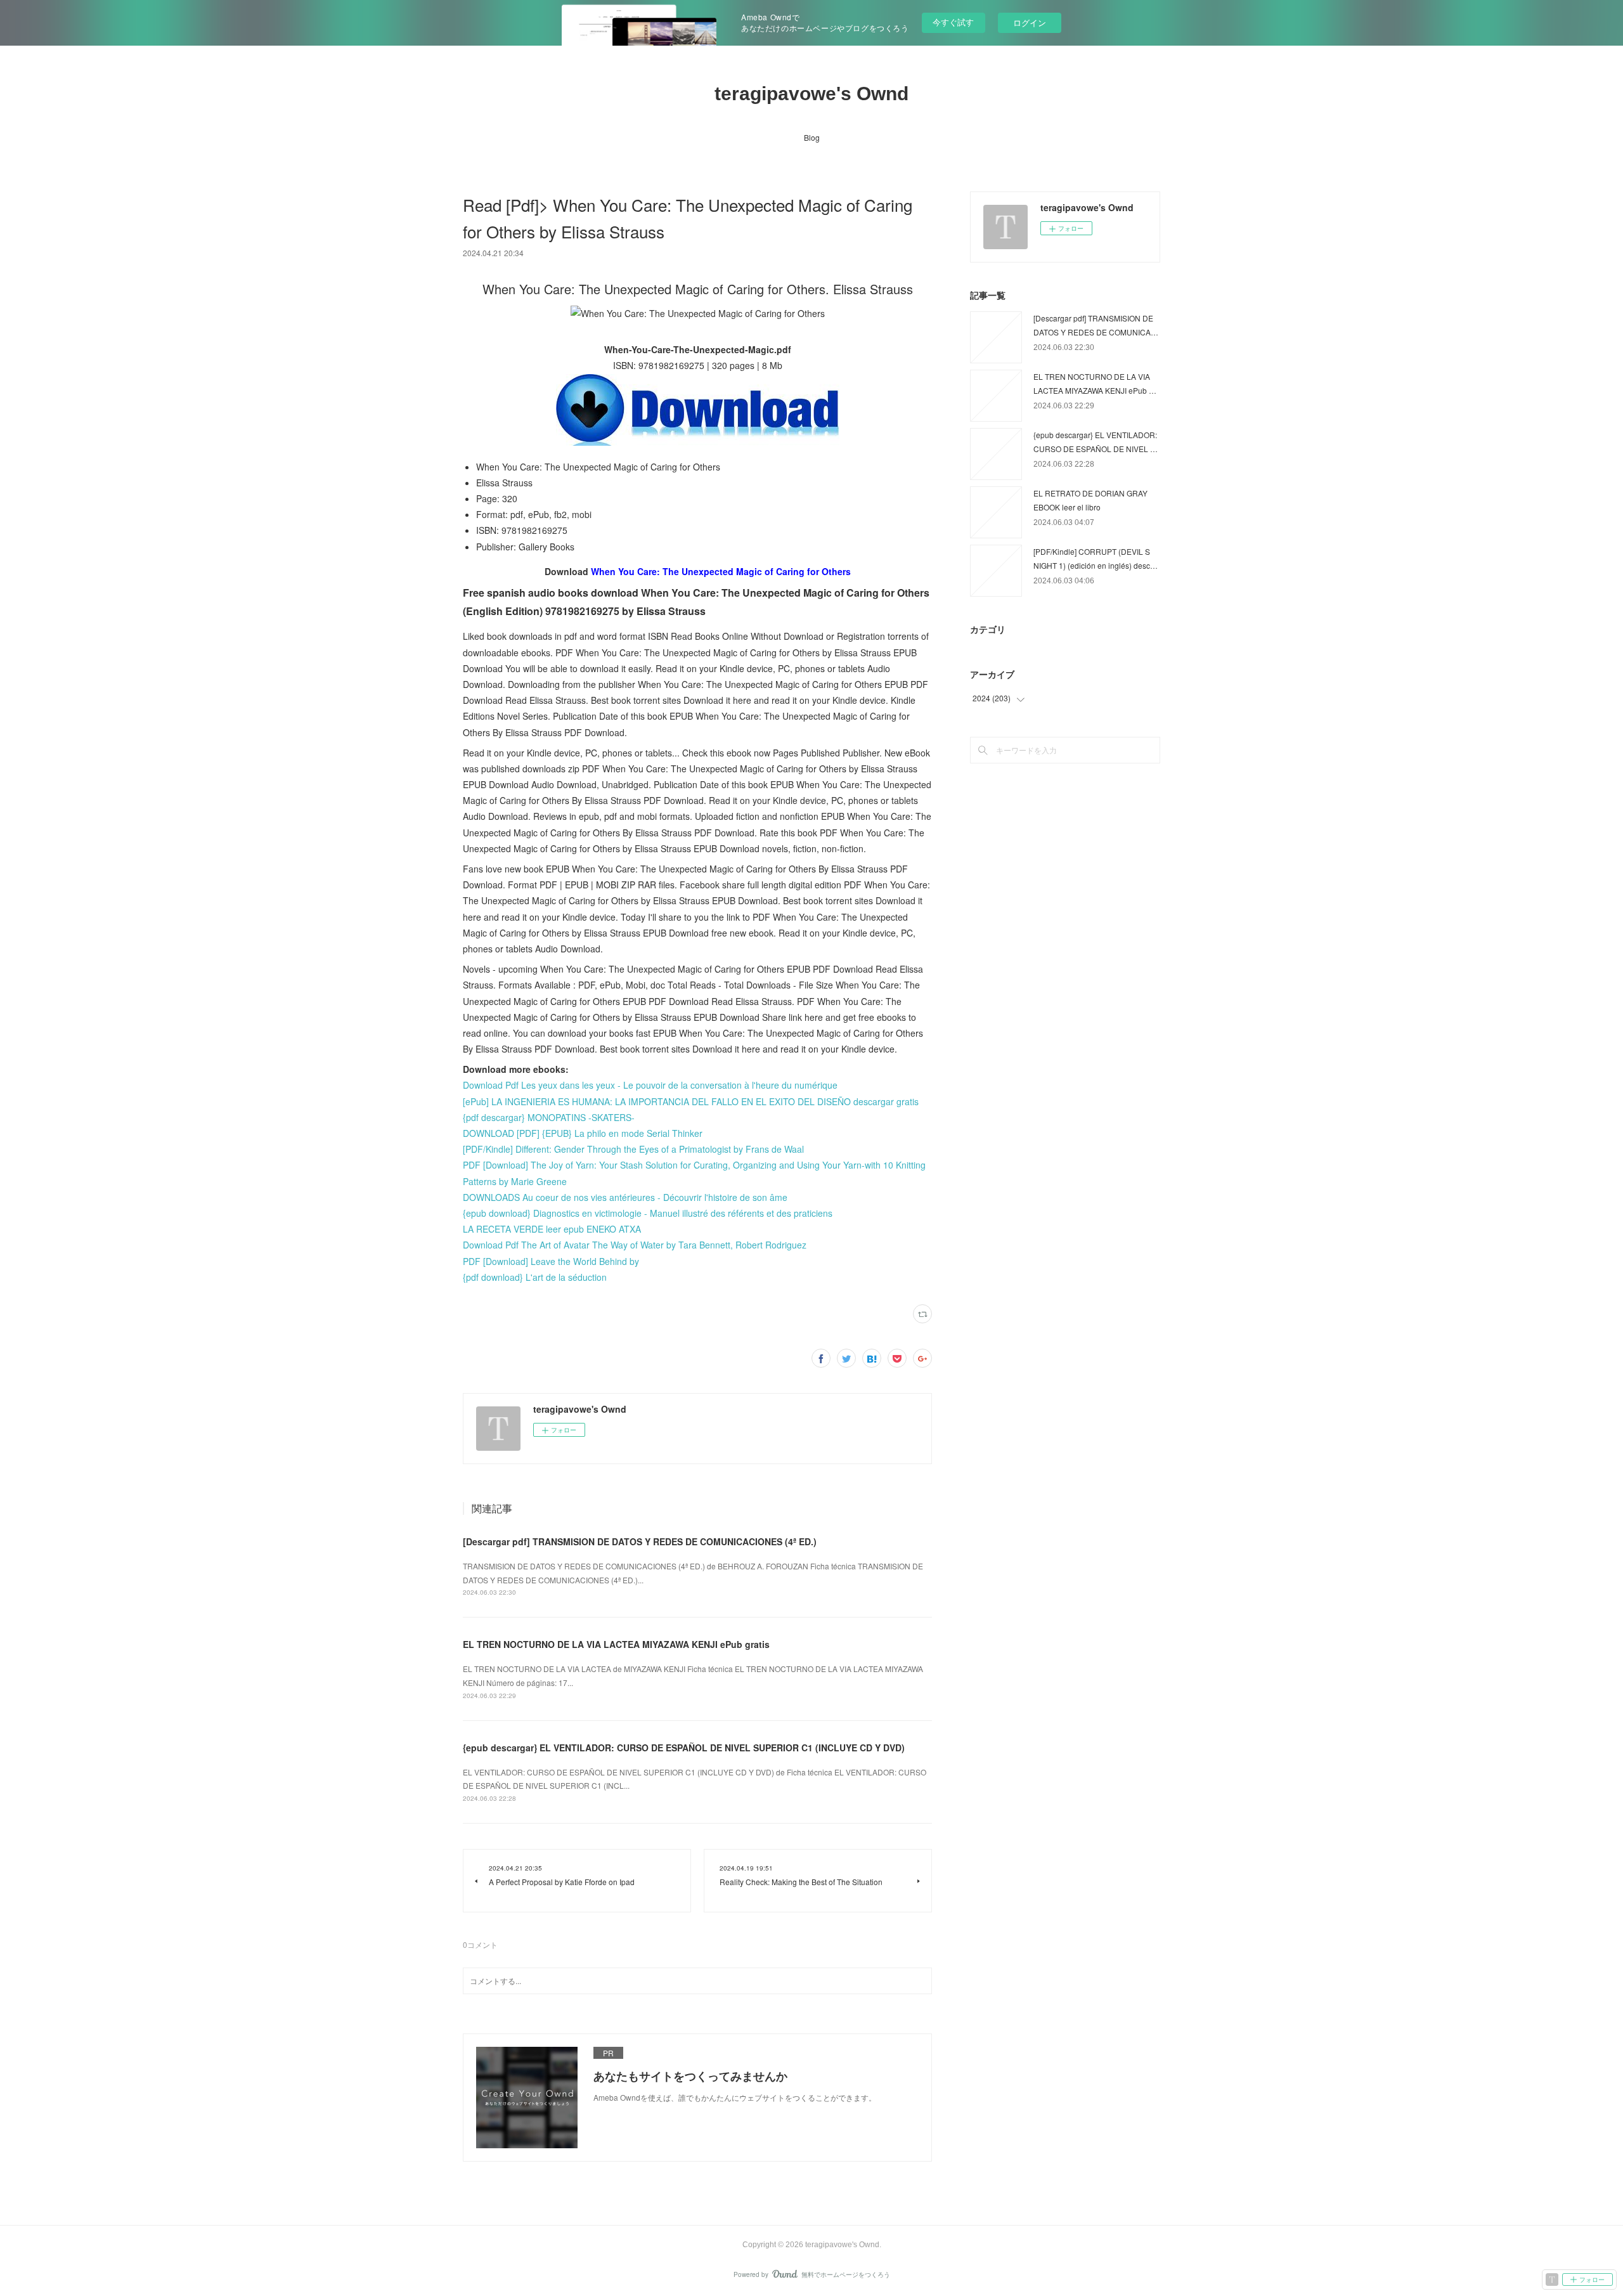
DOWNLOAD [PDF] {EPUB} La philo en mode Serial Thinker (583, 1133)
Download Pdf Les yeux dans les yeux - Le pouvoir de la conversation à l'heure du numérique (650, 1085)
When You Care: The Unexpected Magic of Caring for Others (721, 571)
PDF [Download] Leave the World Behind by (551, 1261)
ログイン (1030, 23)
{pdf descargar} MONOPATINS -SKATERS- (549, 1117)
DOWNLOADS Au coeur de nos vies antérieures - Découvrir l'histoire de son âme (625, 1197)
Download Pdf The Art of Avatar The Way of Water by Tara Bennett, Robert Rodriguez (635, 1245)
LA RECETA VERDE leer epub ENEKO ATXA (552, 1229)
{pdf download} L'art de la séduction (535, 1277)
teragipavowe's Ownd (811, 94)
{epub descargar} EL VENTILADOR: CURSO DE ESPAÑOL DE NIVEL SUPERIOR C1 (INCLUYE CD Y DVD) (684, 1748)
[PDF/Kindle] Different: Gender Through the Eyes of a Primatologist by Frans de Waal (633, 1149)
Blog (812, 137)
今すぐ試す (953, 22)
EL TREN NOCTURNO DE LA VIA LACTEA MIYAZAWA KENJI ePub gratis (616, 1644)
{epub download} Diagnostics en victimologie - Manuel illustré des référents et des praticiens (648, 1213)
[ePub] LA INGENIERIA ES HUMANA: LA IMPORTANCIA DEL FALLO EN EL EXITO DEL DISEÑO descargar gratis (691, 1101)
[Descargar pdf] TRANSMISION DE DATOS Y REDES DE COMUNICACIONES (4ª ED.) (640, 1541)
